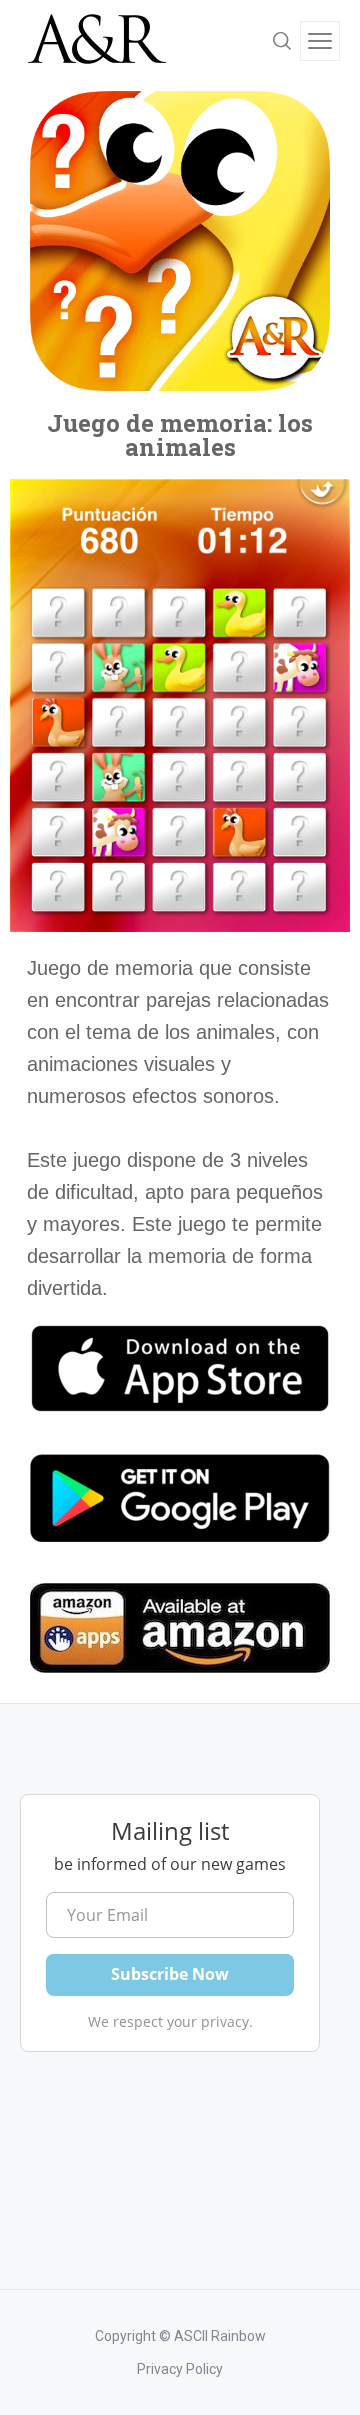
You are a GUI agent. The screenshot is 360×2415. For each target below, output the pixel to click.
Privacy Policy (180, 2369)
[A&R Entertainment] (95, 40)
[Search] (282, 41)
